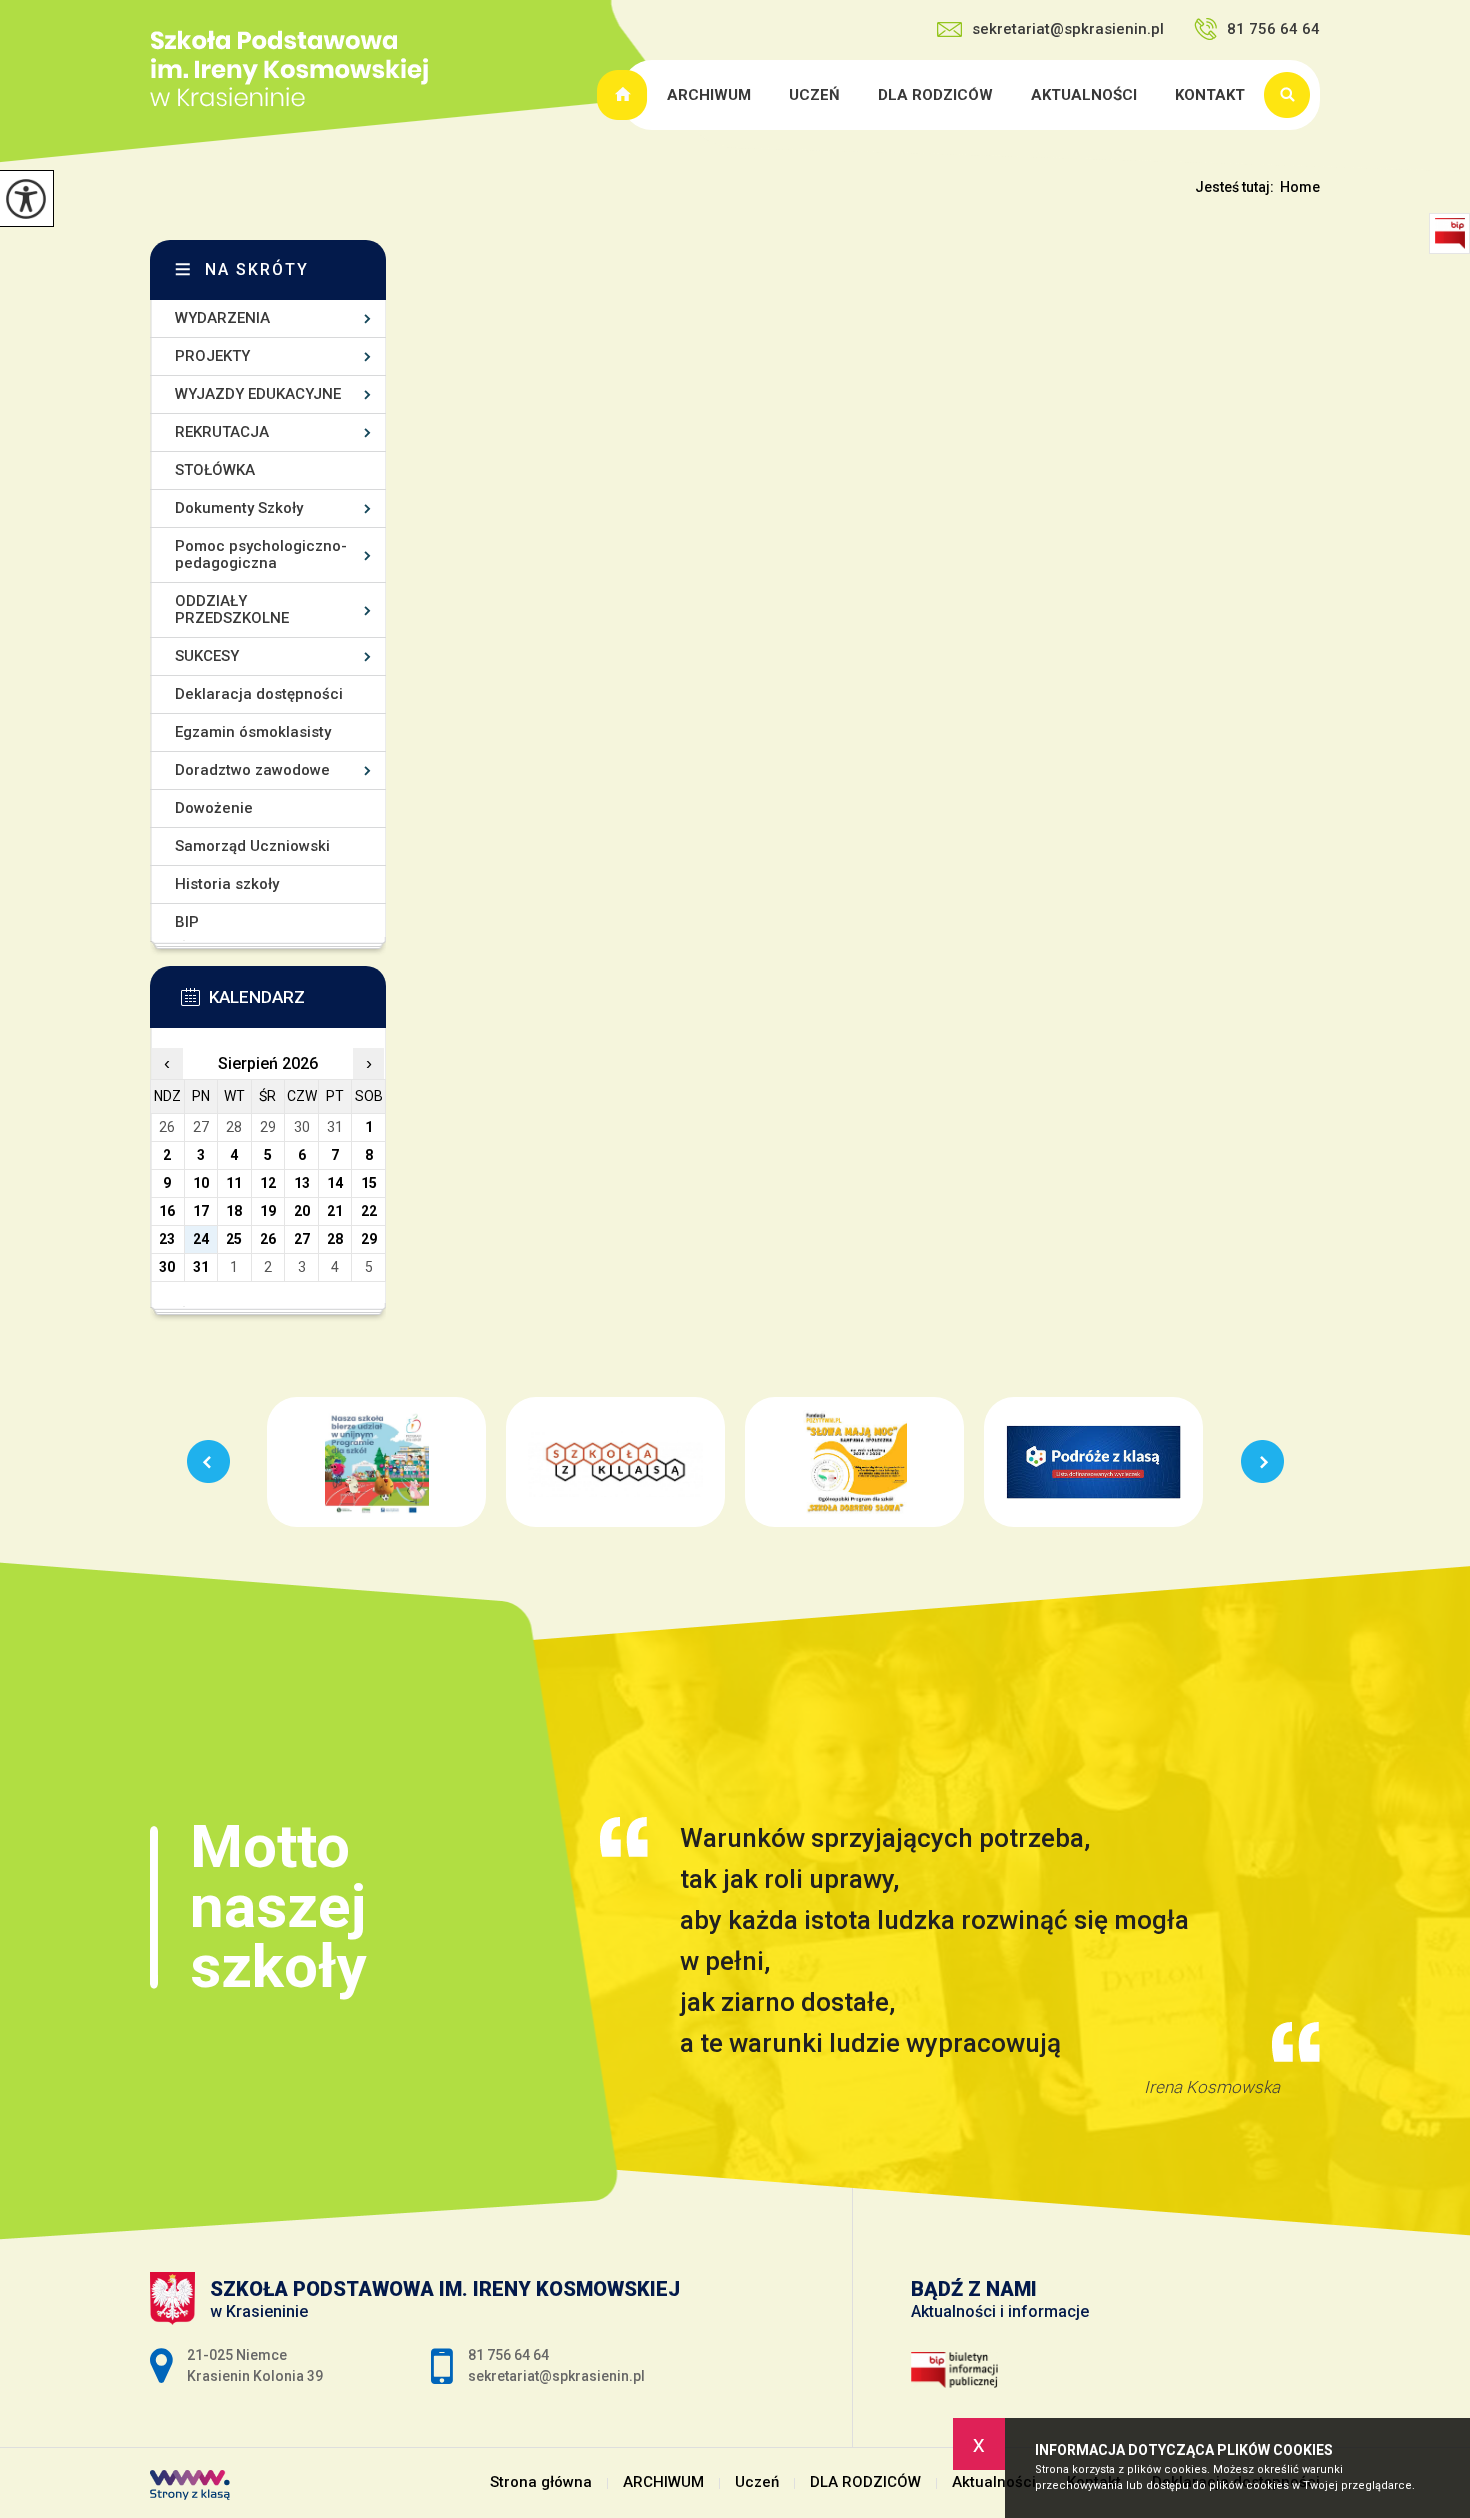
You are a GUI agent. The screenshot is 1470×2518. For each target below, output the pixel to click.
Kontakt (1210, 95)
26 (268, 1239)
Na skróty (257, 269)
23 (167, 1239)
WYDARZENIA (222, 318)
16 (167, 1211)
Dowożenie (214, 808)
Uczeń (814, 95)
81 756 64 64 (1273, 29)
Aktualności (1084, 95)
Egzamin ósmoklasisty (253, 732)
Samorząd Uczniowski (252, 846)
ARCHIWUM (709, 95)
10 (201, 1183)
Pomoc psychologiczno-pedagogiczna (261, 554)
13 (302, 1183)
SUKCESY (207, 656)
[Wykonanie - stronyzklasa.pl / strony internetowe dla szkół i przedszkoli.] (190, 2487)
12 (268, 1183)
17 (201, 1211)
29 (369, 1239)
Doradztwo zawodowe (252, 770)
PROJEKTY (212, 356)
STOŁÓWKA (215, 470)
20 (302, 1211)
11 (234, 1183)
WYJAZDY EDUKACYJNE (258, 394)
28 (335, 1239)
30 (167, 1267)
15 (369, 1183)
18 (234, 1211)
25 (234, 1239)
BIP (187, 922)
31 (201, 1267)
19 (268, 1211)
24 (201, 1239)
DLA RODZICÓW (935, 95)
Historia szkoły (227, 884)
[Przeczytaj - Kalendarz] (298, 1003)
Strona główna (625, 95)
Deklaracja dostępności (259, 694)
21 (335, 1211)
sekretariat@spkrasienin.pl (1068, 29)
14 (335, 1183)
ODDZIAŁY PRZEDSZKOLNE (232, 609)
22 (369, 1211)
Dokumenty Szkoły (239, 508)
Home (1300, 187)
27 (302, 1239)
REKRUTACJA (222, 432)
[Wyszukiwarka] (1292, 95)
